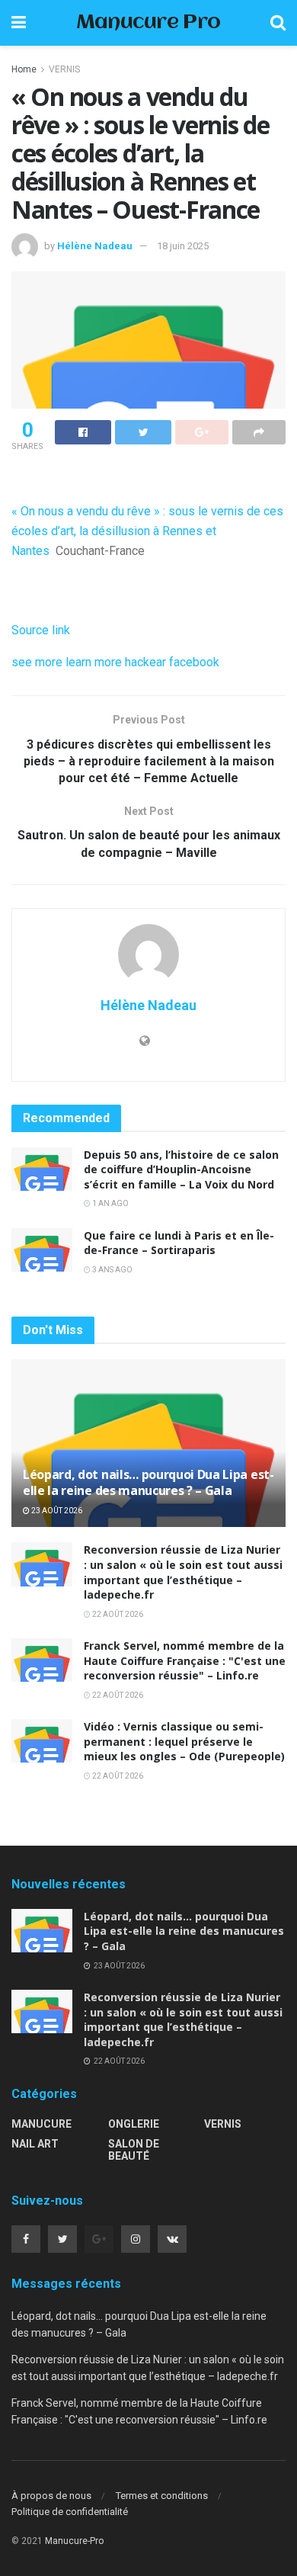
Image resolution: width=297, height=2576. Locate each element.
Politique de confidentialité (70, 2512)
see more (37, 662)
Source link (41, 630)
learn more (94, 662)
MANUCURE (42, 2124)
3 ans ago (112, 1270)
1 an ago (110, 1203)
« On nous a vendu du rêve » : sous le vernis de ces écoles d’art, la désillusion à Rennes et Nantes (147, 531)
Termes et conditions (162, 2496)
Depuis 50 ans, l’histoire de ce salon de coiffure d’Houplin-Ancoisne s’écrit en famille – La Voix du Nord (181, 1169)
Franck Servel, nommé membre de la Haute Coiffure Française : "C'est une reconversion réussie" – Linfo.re (185, 1660)
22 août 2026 (117, 1614)
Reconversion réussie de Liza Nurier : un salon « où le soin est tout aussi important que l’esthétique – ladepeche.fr (183, 1572)
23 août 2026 (56, 1511)
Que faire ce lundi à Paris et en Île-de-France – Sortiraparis (179, 1243)
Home (24, 69)
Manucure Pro (148, 23)
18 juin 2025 (183, 246)
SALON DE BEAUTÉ (134, 2150)
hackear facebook (172, 662)
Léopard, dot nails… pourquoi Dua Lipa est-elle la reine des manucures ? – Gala (148, 1482)
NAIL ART (35, 2144)
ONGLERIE (134, 2124)
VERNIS (64, 69)
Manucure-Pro (74, 2541)
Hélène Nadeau (95, 246)
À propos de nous (51, 2496)
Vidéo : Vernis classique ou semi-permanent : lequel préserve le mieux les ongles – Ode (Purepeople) (184, 1741)
